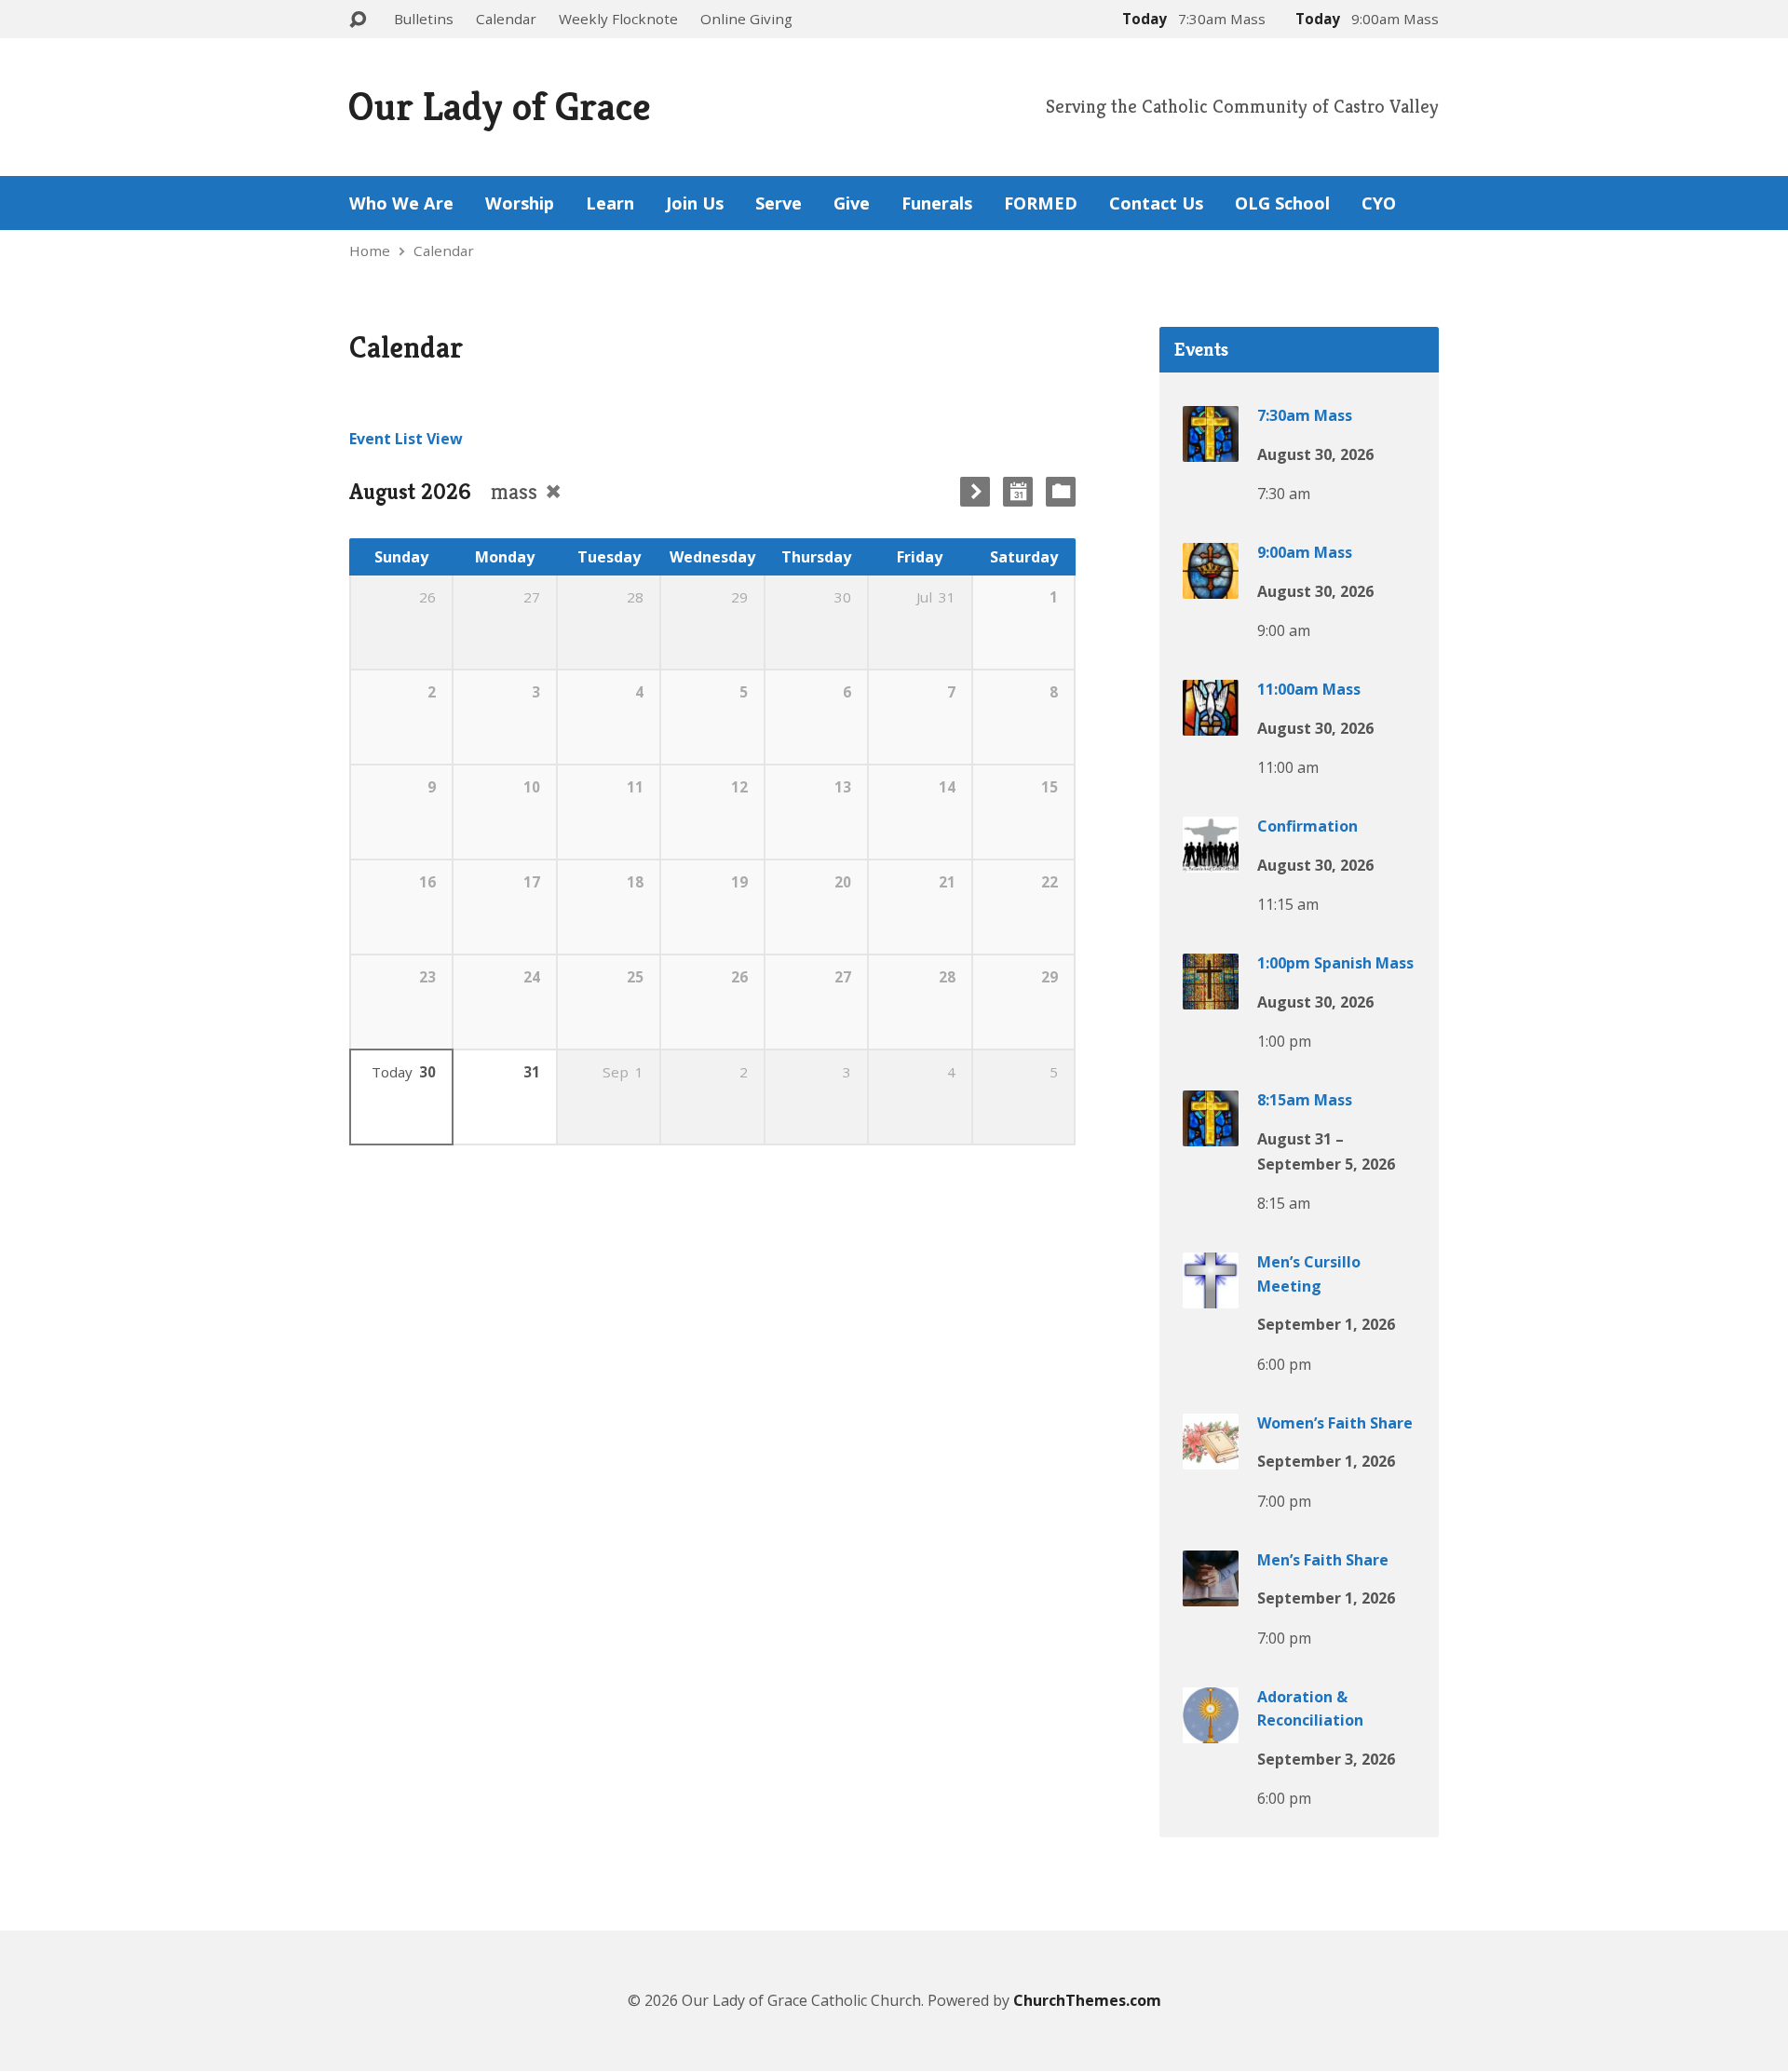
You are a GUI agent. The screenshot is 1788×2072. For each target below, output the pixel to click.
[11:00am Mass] (1211, 723)
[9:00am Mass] (1211, 586)
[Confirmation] (1211, 860)
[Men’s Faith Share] (1211, 1593)
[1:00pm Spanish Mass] (1211, 996)
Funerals (937, 203)
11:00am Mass (1309, 689)
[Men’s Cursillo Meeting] (1211, 1295)
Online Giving (746, 19)
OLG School (1282, 203)
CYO (1379, 203)
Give (852, 203)
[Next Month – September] (975, 492)
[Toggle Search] (358, 20)
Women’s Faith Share (1335, 1423)
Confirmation (1307, 826)
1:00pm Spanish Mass (1335, 963)
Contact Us (1156, 203)
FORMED (1041, 203)
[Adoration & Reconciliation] (1211, 1730)
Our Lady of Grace (499, 106)
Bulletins (424, 19)
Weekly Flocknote (618, 19)
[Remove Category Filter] (553, 491)
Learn (610, 203)
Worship (520, 203)
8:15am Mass (1305, 1100)
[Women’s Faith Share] (1211, 1456)
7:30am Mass (1305, 415)
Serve (779, 203)
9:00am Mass (1305, 552)
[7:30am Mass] (1211, 449)
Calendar (506, 19)
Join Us (695, 203)
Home (370, 251)
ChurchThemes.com (1087, 2000)
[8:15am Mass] (1211, 1133)
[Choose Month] (1018, 492)
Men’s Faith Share (1323, 1560)
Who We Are (401, 203)
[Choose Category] (1061, 492)
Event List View (406, 439)
